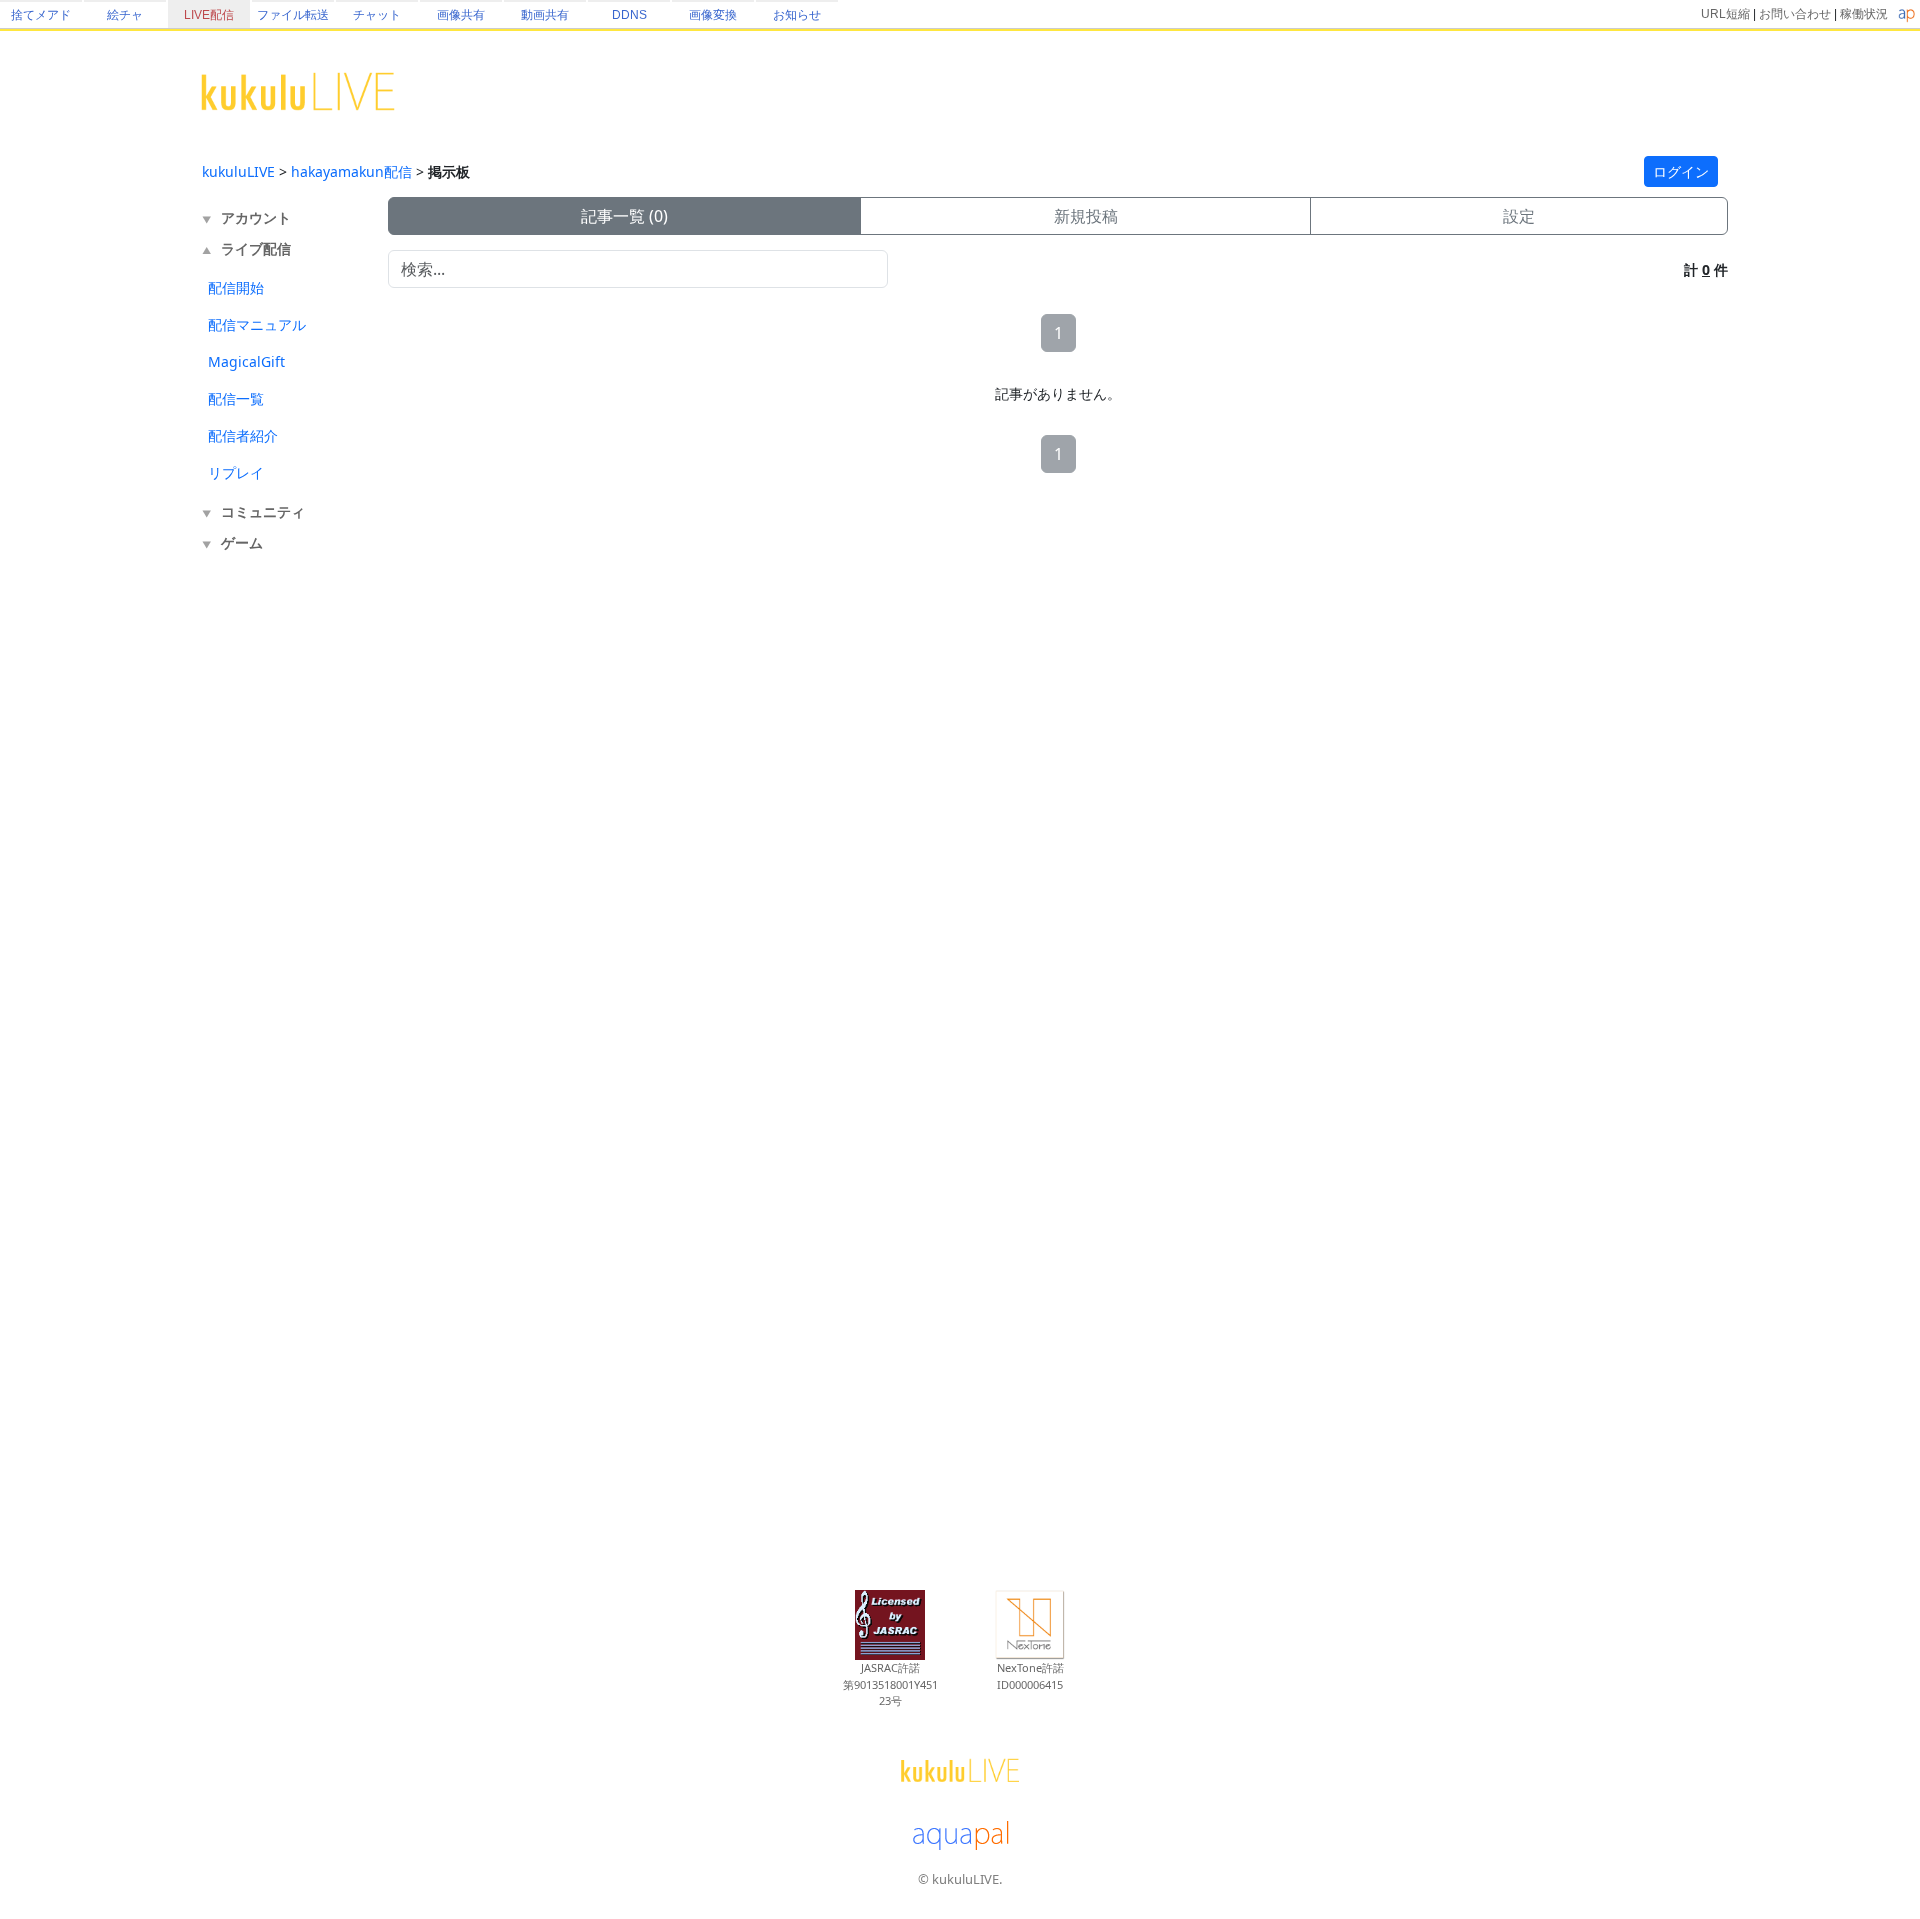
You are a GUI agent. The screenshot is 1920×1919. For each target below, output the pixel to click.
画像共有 (461, 15)
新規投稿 (1086, 216)
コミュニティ (263, 511)
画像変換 (713, 15)
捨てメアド (41, 15)
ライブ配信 (256, 248)
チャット (377, 15)
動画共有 (545, 15)
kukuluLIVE (238, 171)
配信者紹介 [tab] (243, 435)
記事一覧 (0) (624, 216)
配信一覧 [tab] (236, 398)
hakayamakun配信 (351, 171)
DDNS (629, 15)
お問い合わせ (1795, 14)
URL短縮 (1725, 14)
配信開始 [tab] (236, 287)
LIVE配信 (209, 15)
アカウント (256, 217)
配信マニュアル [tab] (257, 324)
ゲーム (242, 542)
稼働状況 (1864, 14)
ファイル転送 (293, 15)
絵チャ (125, 15)
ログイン (1681, 171)
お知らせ (797, 15)
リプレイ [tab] (236, 472)
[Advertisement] (282, 888)
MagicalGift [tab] (246, 361)
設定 (1519, 216)
